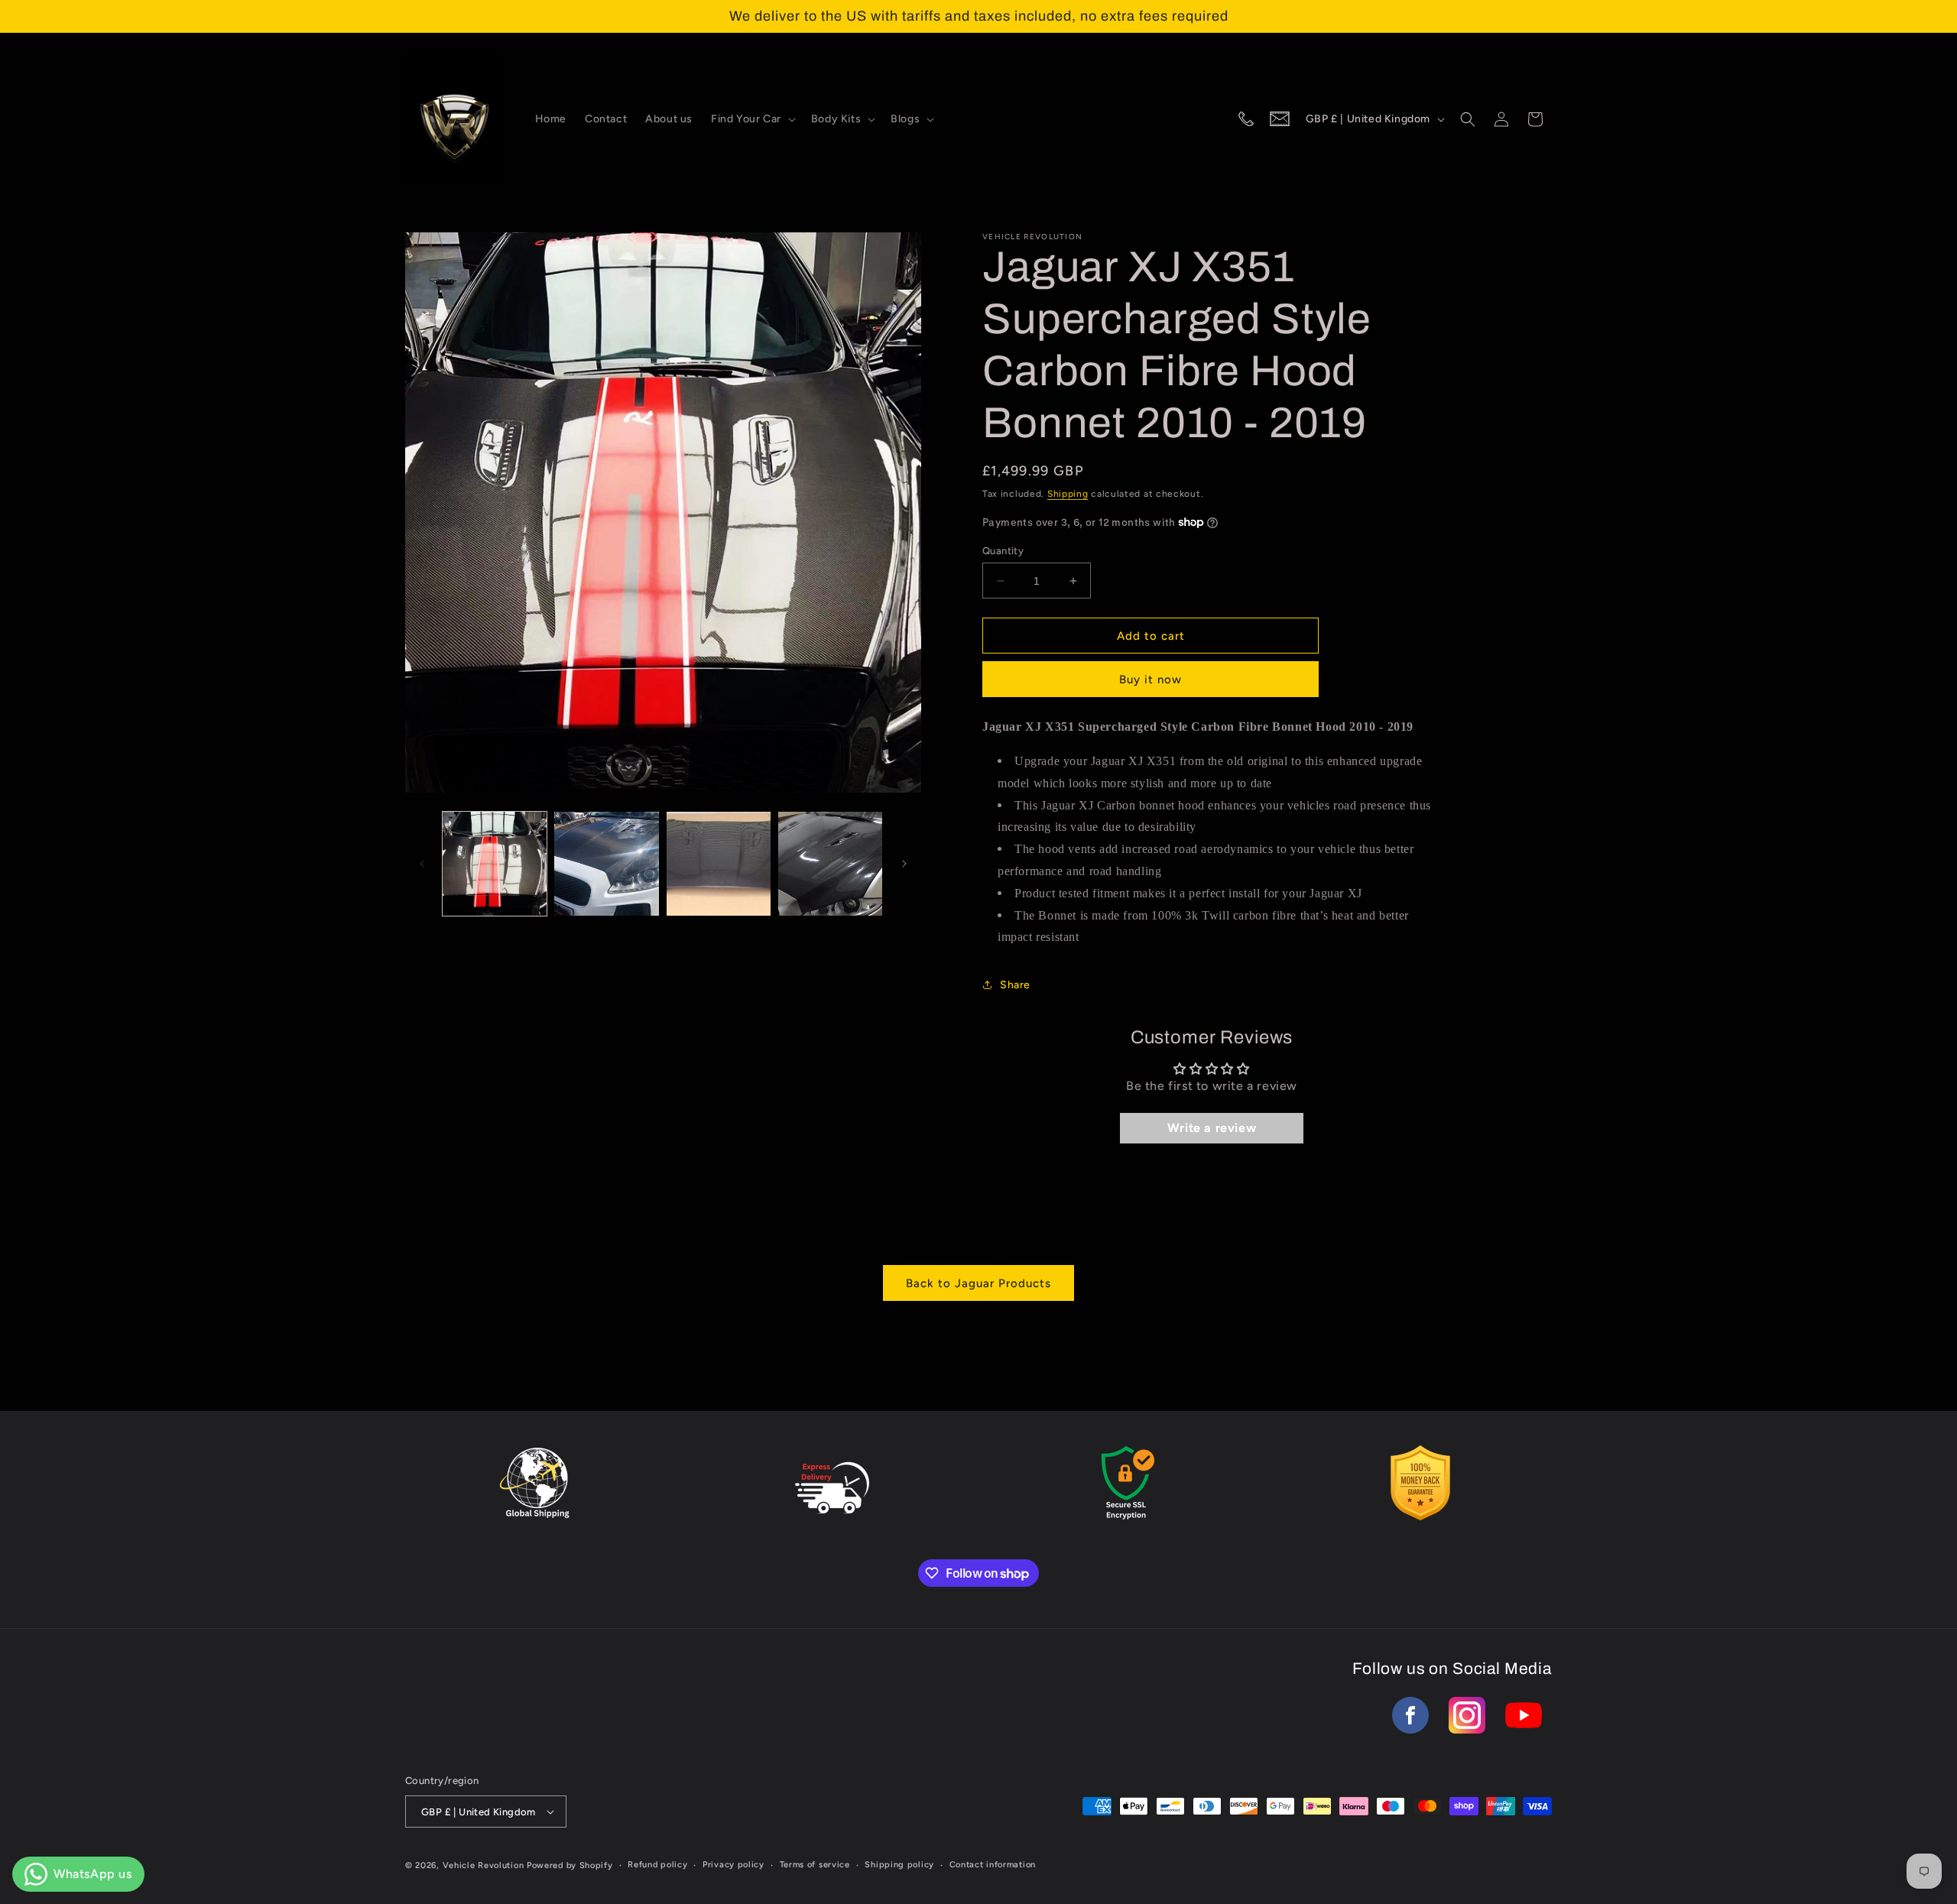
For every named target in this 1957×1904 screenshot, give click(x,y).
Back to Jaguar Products (978, 1283)
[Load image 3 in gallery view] (719, 864)
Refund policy (657, 1865)
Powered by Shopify (570, 1865)
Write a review (1212, 1128)
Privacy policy (733, 1865)
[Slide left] (422, 864)
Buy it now (1151, 680)
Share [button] (1015, 985)
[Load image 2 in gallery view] (606, 864)
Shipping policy (899, 1865)
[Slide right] (904, 864)
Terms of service (815, 1865)
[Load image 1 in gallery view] (495, 864)
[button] (752, 119)
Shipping (1068, 494)
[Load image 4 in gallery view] (830, 864)
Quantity (1003, 551)
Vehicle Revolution (484, 1865)
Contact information (993, 1865)
